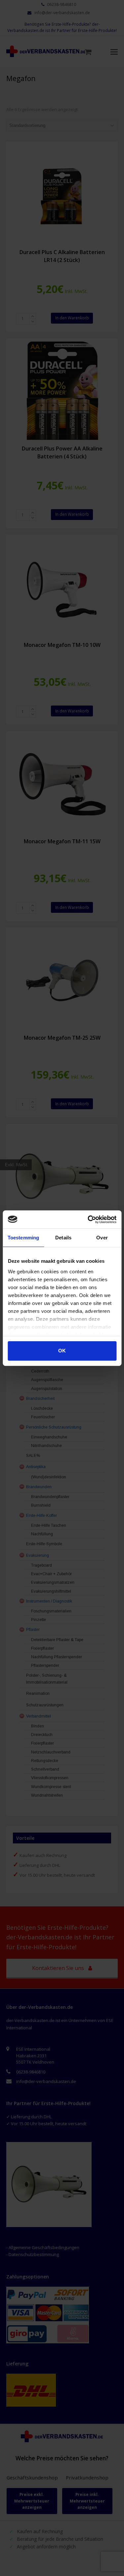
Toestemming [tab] (23, 1238)
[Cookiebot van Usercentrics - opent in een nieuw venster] (88, 1219)
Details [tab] (63, 1238)
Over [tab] (102, 1238)
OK (62, 1351)
